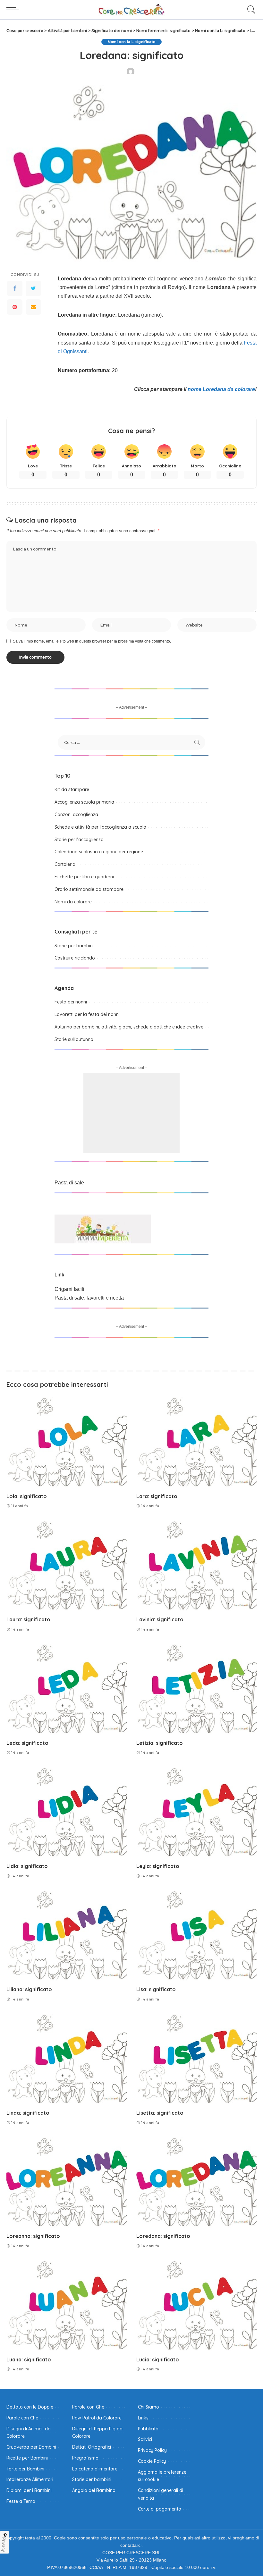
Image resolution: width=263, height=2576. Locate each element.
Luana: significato (29, 2359)
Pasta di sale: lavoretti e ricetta (89, 1298)
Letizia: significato (160, 1743)
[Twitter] (33, 288)
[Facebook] (15, 288)
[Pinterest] (15, 307)
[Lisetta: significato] (196, 2059)
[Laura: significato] (67, 1566)
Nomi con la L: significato (132, 42)
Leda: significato (27, 1743)
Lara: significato (157, 1496)
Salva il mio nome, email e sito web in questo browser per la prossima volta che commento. (92, 641)
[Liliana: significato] (67, 1936)
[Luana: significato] (67, 2306)
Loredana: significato (163, 2236)
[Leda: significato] (67, 1689)
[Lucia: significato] (196, 2306)
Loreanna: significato (33, 2236)
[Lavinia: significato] (196, 1566)
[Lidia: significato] (67, 1813)
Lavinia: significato (160, 1619)
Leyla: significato (158, 1866)
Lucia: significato (158, 2359)
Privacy (4, 2545)
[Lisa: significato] (196, 1936)
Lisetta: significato (160, 2113)
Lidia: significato (27, 1866)
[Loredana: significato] (196, 2183)
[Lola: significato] (67, 1442)
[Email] (33, 307)
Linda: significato (28, 2113)
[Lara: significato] (196, 1442)
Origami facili (69, 1289)
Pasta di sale (69, 1183)
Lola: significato (27, 1496)
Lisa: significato (156, 1989)
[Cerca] (250, 10)
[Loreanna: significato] (67, 2183)
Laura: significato (28, 1619)
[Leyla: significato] (196, 1813)
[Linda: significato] (67, 2059)
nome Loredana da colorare (221, 389)
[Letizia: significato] (196, 1689)
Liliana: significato (29, 1989)
